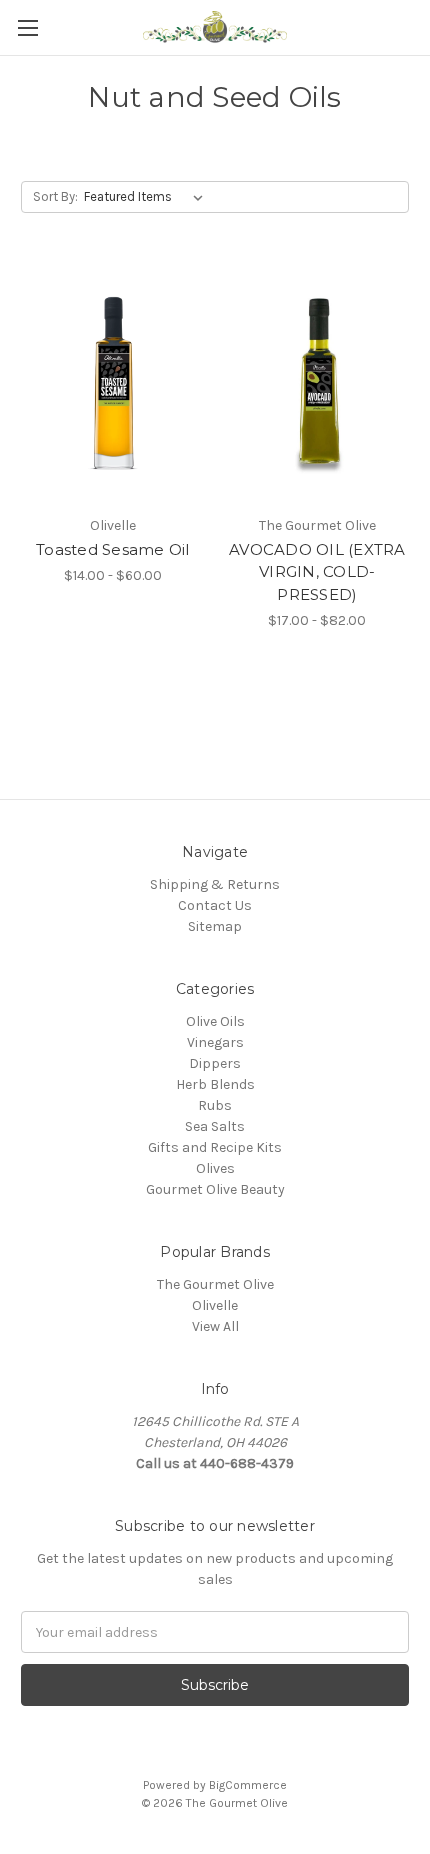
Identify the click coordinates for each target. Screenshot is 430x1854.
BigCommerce (248, 1785)
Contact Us (215, 905)
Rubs (215, 1105)
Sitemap (215, 926)
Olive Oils (215, 1021)
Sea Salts (215, 1126)
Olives (215, 1168)
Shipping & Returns (215, 884)
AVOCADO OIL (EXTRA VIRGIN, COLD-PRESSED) (317, 572)
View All (215, 1326)
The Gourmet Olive (215, 1284)
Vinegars (215, 1042)
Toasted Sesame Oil (113, 549)
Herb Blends (215, 1084)
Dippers (215, 1063)
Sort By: (55, 196)
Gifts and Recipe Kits (215, 1147)
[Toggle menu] (27, 27)
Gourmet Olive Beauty (215, 1189)
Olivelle (215, 1305)
